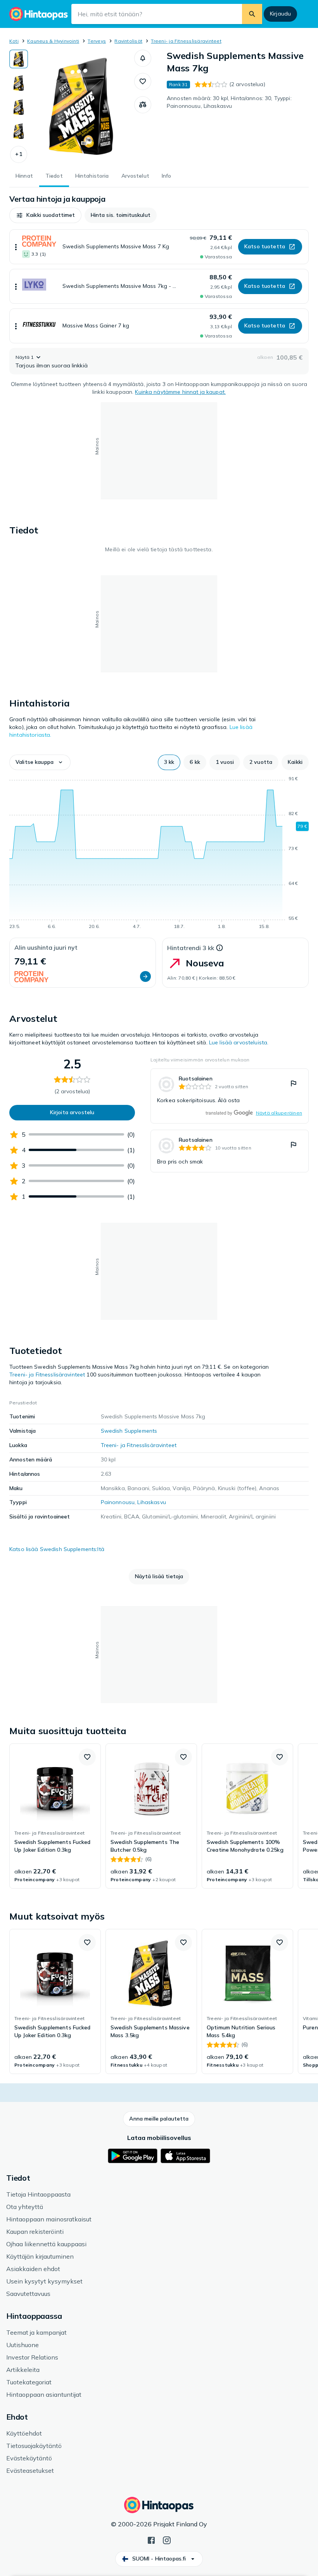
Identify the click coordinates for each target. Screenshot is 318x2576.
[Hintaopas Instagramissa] (167, 2540)
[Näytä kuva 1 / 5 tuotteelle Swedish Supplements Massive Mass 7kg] (19, 59)
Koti (14, 41)
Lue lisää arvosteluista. (239, 1042)
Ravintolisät (128, 41)
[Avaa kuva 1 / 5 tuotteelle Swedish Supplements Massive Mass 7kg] (81, 106)
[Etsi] (252, 14)
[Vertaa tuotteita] (143, 105)
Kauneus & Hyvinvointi (53, 41)
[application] (159, 854)
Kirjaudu (280, 14)
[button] (19, 154)
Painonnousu (118, 1502)
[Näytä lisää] (16, 247)
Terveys (97, 41)
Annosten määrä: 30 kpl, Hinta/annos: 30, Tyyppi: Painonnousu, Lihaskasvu (229, 102)
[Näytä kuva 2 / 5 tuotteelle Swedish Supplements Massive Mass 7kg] (19, 83)
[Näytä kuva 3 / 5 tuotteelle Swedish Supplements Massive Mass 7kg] (19, 107)
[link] (230, 1096)
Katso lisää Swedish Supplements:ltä (57, 1549)
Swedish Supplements (129, 1431)
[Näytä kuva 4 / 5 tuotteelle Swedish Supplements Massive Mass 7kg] (19, 131)
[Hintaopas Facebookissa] (151, 2540)
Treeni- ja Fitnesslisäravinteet (186, 41)
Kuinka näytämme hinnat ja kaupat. (180, 392)
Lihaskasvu (151, 1502)
